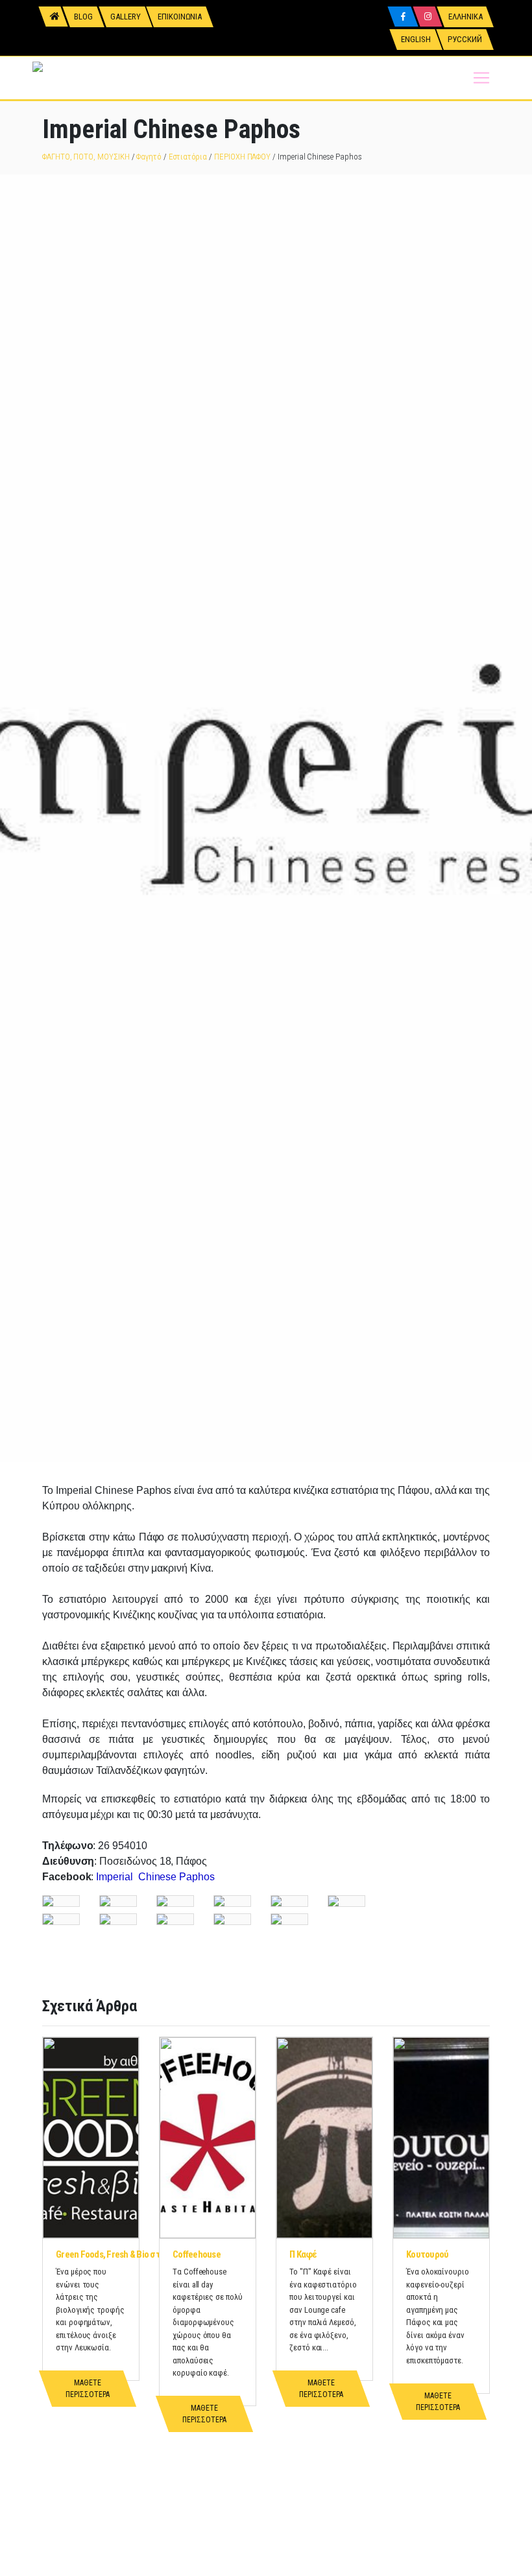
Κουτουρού (427, 2254)
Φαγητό (149, 157)
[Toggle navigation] (481, 78)
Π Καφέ (303, 2254)
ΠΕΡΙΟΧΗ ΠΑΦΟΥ (242, 157)
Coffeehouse (197, 2254)
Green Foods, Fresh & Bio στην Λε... (121, 2254)
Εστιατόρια (188, 157)
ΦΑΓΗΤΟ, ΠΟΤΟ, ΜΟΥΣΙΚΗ (86, 157)
